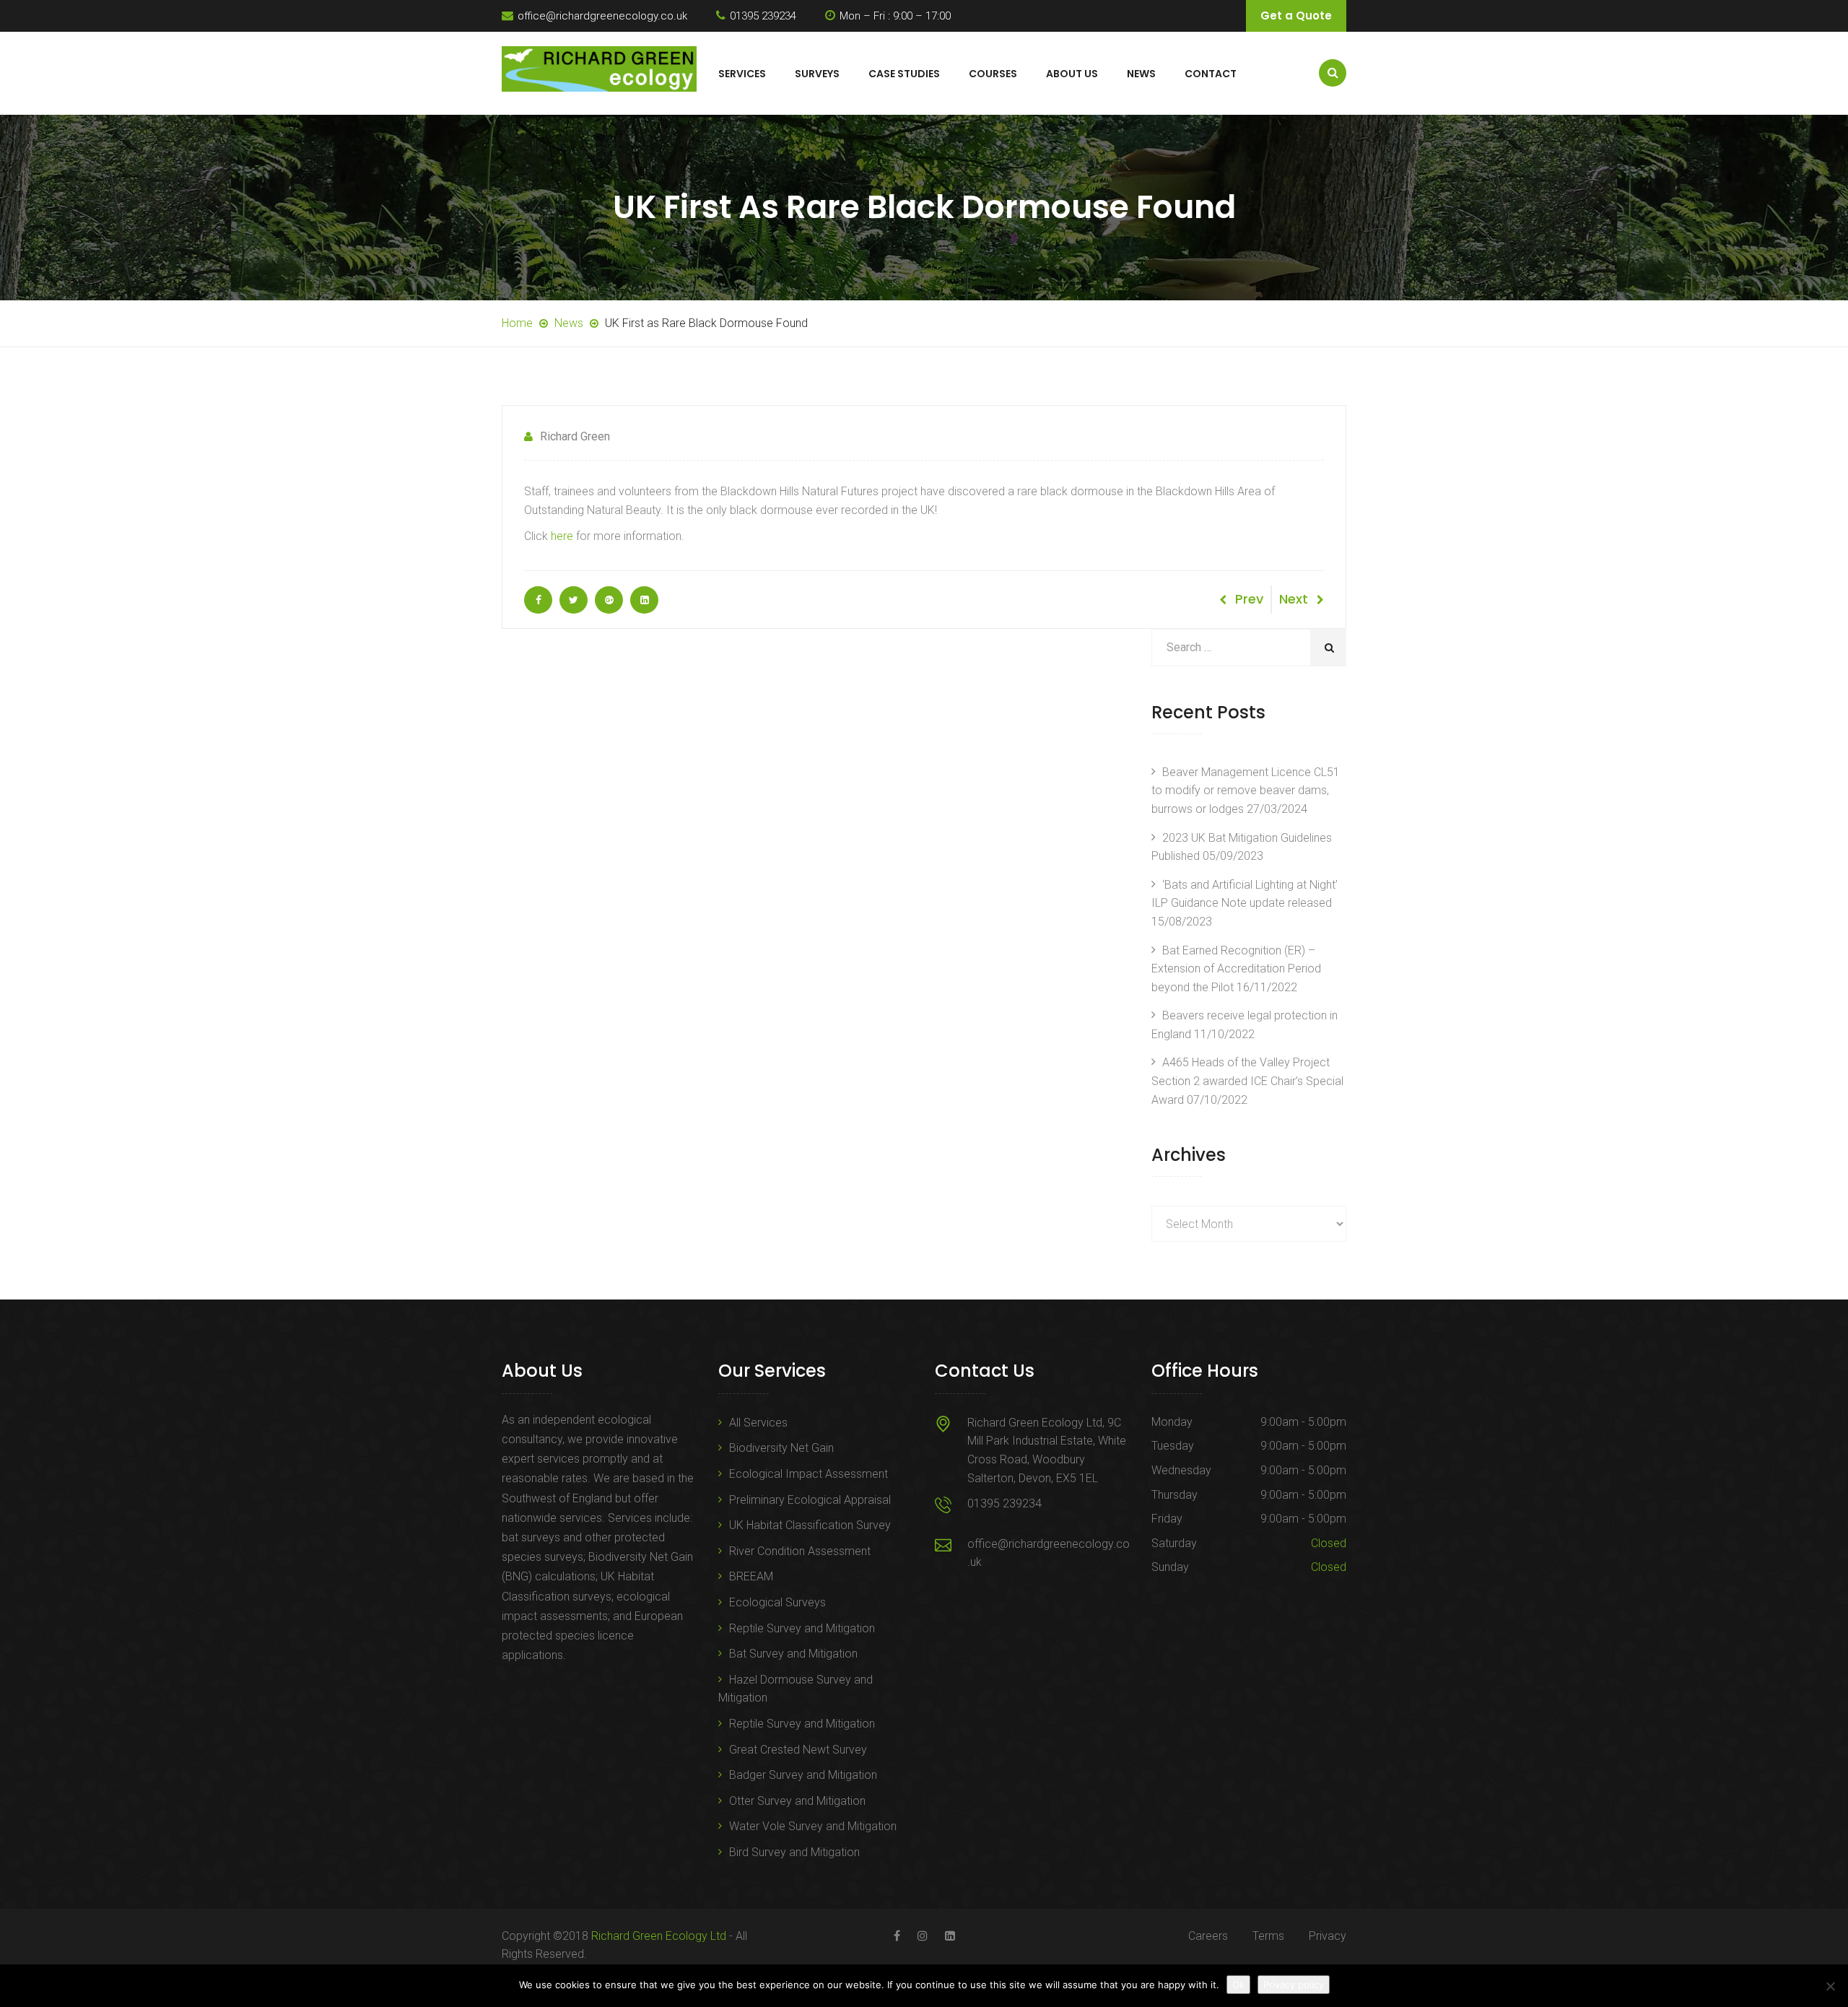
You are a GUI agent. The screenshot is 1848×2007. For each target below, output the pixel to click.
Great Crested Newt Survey (798, 1750)
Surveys (817, 74)
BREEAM (751, 1576)
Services (742, 74)
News (1141, 74)
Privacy (1328, 1936)
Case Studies (904, 74)
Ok (1238, 1985)
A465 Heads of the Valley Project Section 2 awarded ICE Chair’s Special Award (1247, 1081)
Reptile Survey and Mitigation (802, 1628)
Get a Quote (1296, 16)
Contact (1211, 74)
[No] (1830, 1986)
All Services (758, 1423)
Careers (1208, 1936)
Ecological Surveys (777, 1602)
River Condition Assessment (800, 1551)
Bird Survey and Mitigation (794, 1852)
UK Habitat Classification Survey (810, 1525)
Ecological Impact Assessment (808, 1474)
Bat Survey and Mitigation (793, 1654)
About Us (1072, 74)
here (562, 536)
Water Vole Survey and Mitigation (813, 1826)
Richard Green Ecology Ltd (659, 1936)
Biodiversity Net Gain (781, 1448)
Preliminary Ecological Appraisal (810, 1500)
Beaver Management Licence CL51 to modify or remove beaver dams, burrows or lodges (1246, 791)
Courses (993, 74)
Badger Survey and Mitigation (803, 1775)
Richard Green (575, 436)
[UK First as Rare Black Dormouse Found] (538, 600)
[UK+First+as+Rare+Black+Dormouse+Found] (574, 600)
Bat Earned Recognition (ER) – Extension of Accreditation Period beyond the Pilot (1236, 969)
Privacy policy (1294, 1985)
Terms (1268, 1936)
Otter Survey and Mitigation (797, 1801)
